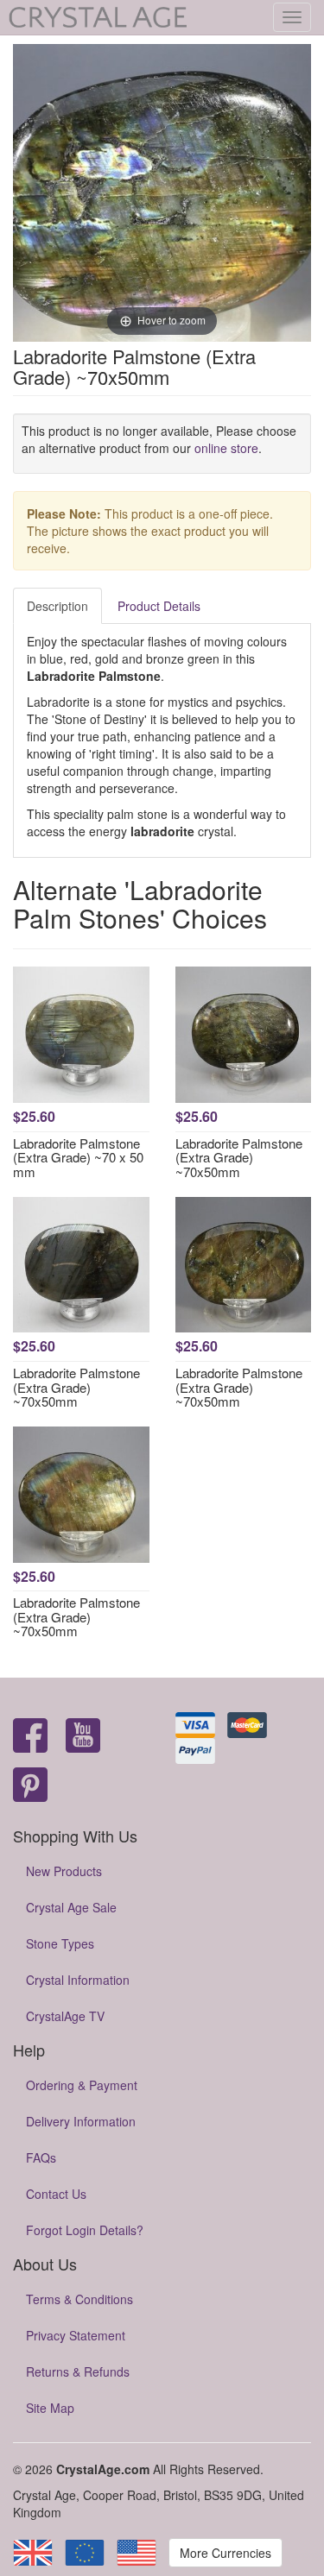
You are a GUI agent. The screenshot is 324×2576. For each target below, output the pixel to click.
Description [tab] (57, 606)
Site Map (50, 2408)
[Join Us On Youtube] (83, 1737)
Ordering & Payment (82, 2085)
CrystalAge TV (65, 2016)
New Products (64, 1871)
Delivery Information (81, 2121)
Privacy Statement (76, 2335)
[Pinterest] (30, 1786)
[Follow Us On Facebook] (30, 1737)
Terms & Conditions (79, 2299)
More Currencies (226, 2553)
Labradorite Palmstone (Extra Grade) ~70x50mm (239, 1157)
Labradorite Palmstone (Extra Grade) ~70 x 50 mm (78, 1157)
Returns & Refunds (78, 2371)
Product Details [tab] (159, 606)
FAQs (41, 2157)
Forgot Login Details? (85, 2230)
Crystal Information (78, 1980)
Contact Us (56, 2194)
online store (226, 448)
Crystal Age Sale (71, 1907)
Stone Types (60, 1943)
